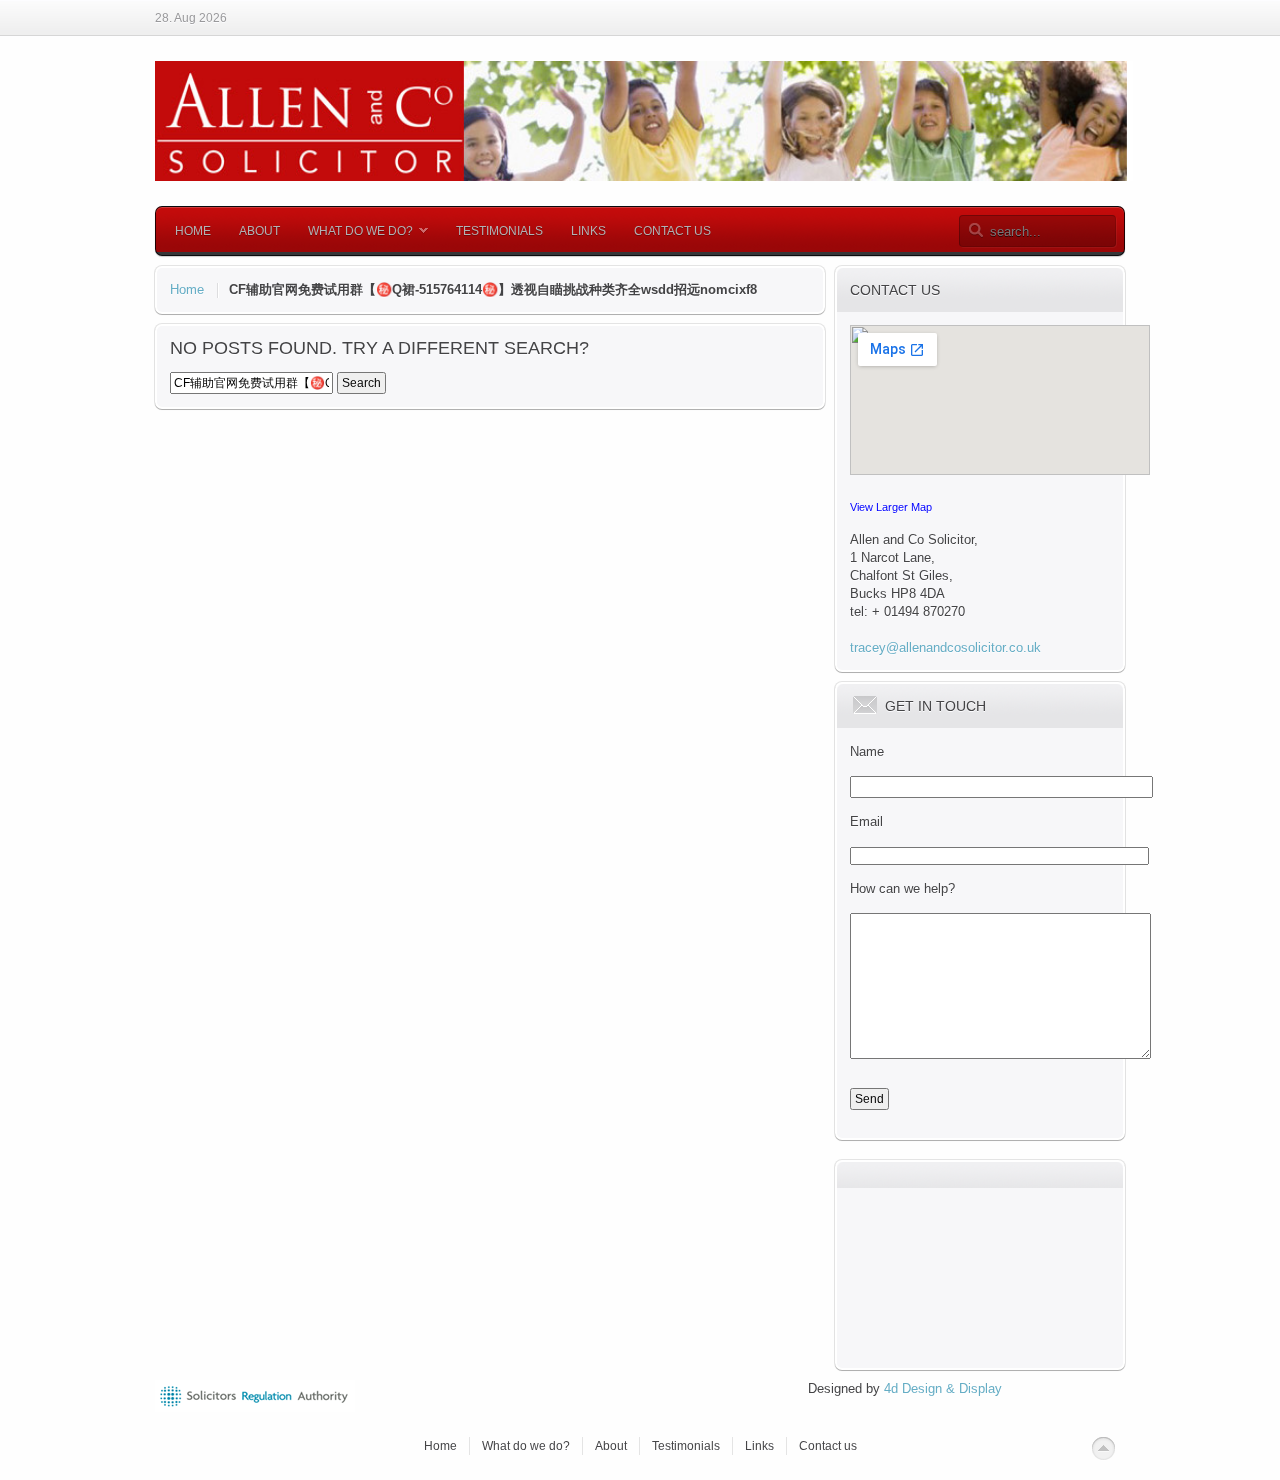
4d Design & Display (941, 1388)
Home (187, 289)
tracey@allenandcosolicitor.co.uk (945, 647)
